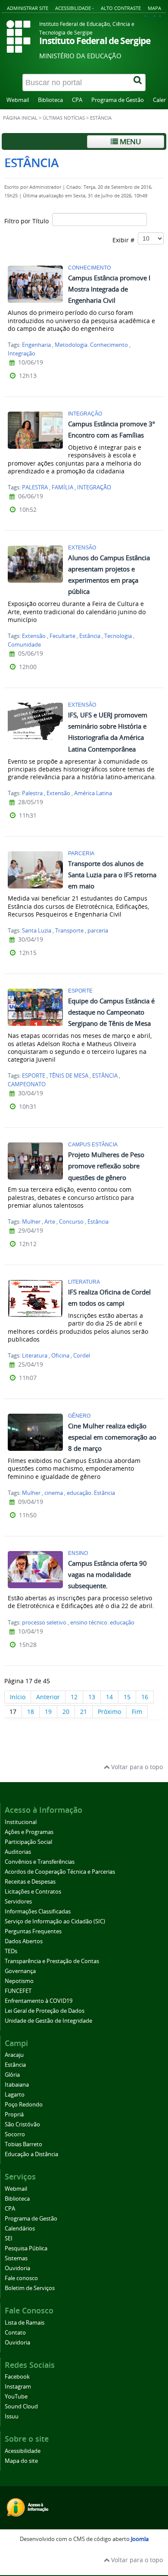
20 (66, 1712)
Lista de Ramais (25, 2323)
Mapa (154, 8)
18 (31, 1712)
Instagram (18, 2387)
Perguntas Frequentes (33, 1931)
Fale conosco (21, 2278)
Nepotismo (19, 1981)
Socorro (15, 2134)
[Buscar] (138, 82)
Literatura (35, 1356)
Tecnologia (118, 636)
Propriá (14, 2114)
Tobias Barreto (23, 2144)
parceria (98, 931)
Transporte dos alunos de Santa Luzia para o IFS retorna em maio (112, 875)
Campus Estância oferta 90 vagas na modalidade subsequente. (107, 1574)
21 (84, 1712)
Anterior (48, 1697)
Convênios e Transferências (40, 1862)
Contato (15, 2333)
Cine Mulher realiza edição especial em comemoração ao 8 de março (112, 1437)
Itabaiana (17, 2085)
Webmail (18, 100)
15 (127, 1697)
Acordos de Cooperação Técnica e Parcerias (60, 1872)
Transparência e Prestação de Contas (52, 1961)
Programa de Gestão (118, 100)
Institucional (21, 1822)
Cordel (82, 1356)
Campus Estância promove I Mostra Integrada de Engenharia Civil (109, 289)
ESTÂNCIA (105, 1076)
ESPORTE (34, 1076)
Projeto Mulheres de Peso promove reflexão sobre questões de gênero (106, 1166)
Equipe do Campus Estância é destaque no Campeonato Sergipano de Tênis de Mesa (111, 1012)
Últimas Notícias (64, 118)
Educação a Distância (31, 2154)
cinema (54, 1493)
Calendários (20, 2229)
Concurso (71, 1222)
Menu (129, 141)
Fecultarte (62, 636)
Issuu (12, 2416)
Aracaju (14, 2055)
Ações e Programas (29, 1832)
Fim (137, 1712)
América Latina (93, 793)
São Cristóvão (22, 2124)
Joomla (140, 2539)
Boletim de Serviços (30, 2288)
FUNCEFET (18, 1991)
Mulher (31, 1222)
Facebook (17, 2377)
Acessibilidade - (75, 8)
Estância (90, 636)
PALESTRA (35, 487)
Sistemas (16, 2258)
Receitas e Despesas (30, 1882)
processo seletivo (44, 1623)
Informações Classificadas (38, 1911)
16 (145, 1697)
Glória (12, 2075)
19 (48, 1712)
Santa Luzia (37, 931)
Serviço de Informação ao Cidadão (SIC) (55, 1921)
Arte (50, 1222)
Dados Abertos (24, 1941)
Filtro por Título (28, 221)
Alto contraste (121, 8)
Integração (22, 354)
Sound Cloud (21, 2406)
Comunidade (24, 645)
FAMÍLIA (62, 487)
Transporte (69, 931)
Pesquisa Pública (26, 2248)
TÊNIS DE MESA (69, 1076)
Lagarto (15, 2095)
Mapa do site (21, 2461)
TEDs (11, 1951)
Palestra (32, 793)
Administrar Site (28, 8)
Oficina (60, 1356)
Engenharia (36, 345)
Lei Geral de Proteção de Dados (45, 2011)
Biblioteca (50, 100)
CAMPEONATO (27, 1084)
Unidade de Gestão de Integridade (48, 2021)
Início (18, 1697)
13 (92, 1697)
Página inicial (20, 118)
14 (109, 1697)
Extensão (34, 636)
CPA (77, 100)
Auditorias (18, 1852)
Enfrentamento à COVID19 (39, 2001)
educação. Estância (91, 1493)
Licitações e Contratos (33, 1892)
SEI (9, 2238)
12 (74, 1697)
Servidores (18, 1902)
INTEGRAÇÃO (94, 487)
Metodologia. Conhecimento (91, 345)
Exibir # (125, 240)
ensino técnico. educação (102, 1623)
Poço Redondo (24, 2105)
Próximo (109, 1712)
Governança (20, 1971)
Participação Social (28, 1842)
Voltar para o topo (136, 1767)
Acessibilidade (23, 2451)
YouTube (16, 2397)
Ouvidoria (17, 2268)
